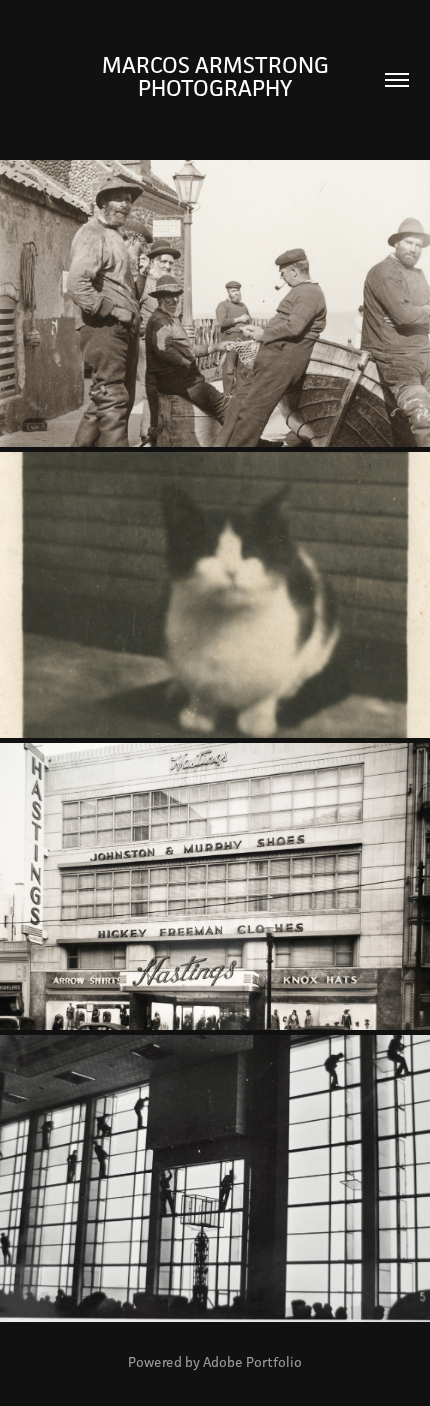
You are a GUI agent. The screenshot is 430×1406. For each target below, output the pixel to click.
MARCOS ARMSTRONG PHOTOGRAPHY (218, 76)
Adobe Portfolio (252, 1362)
